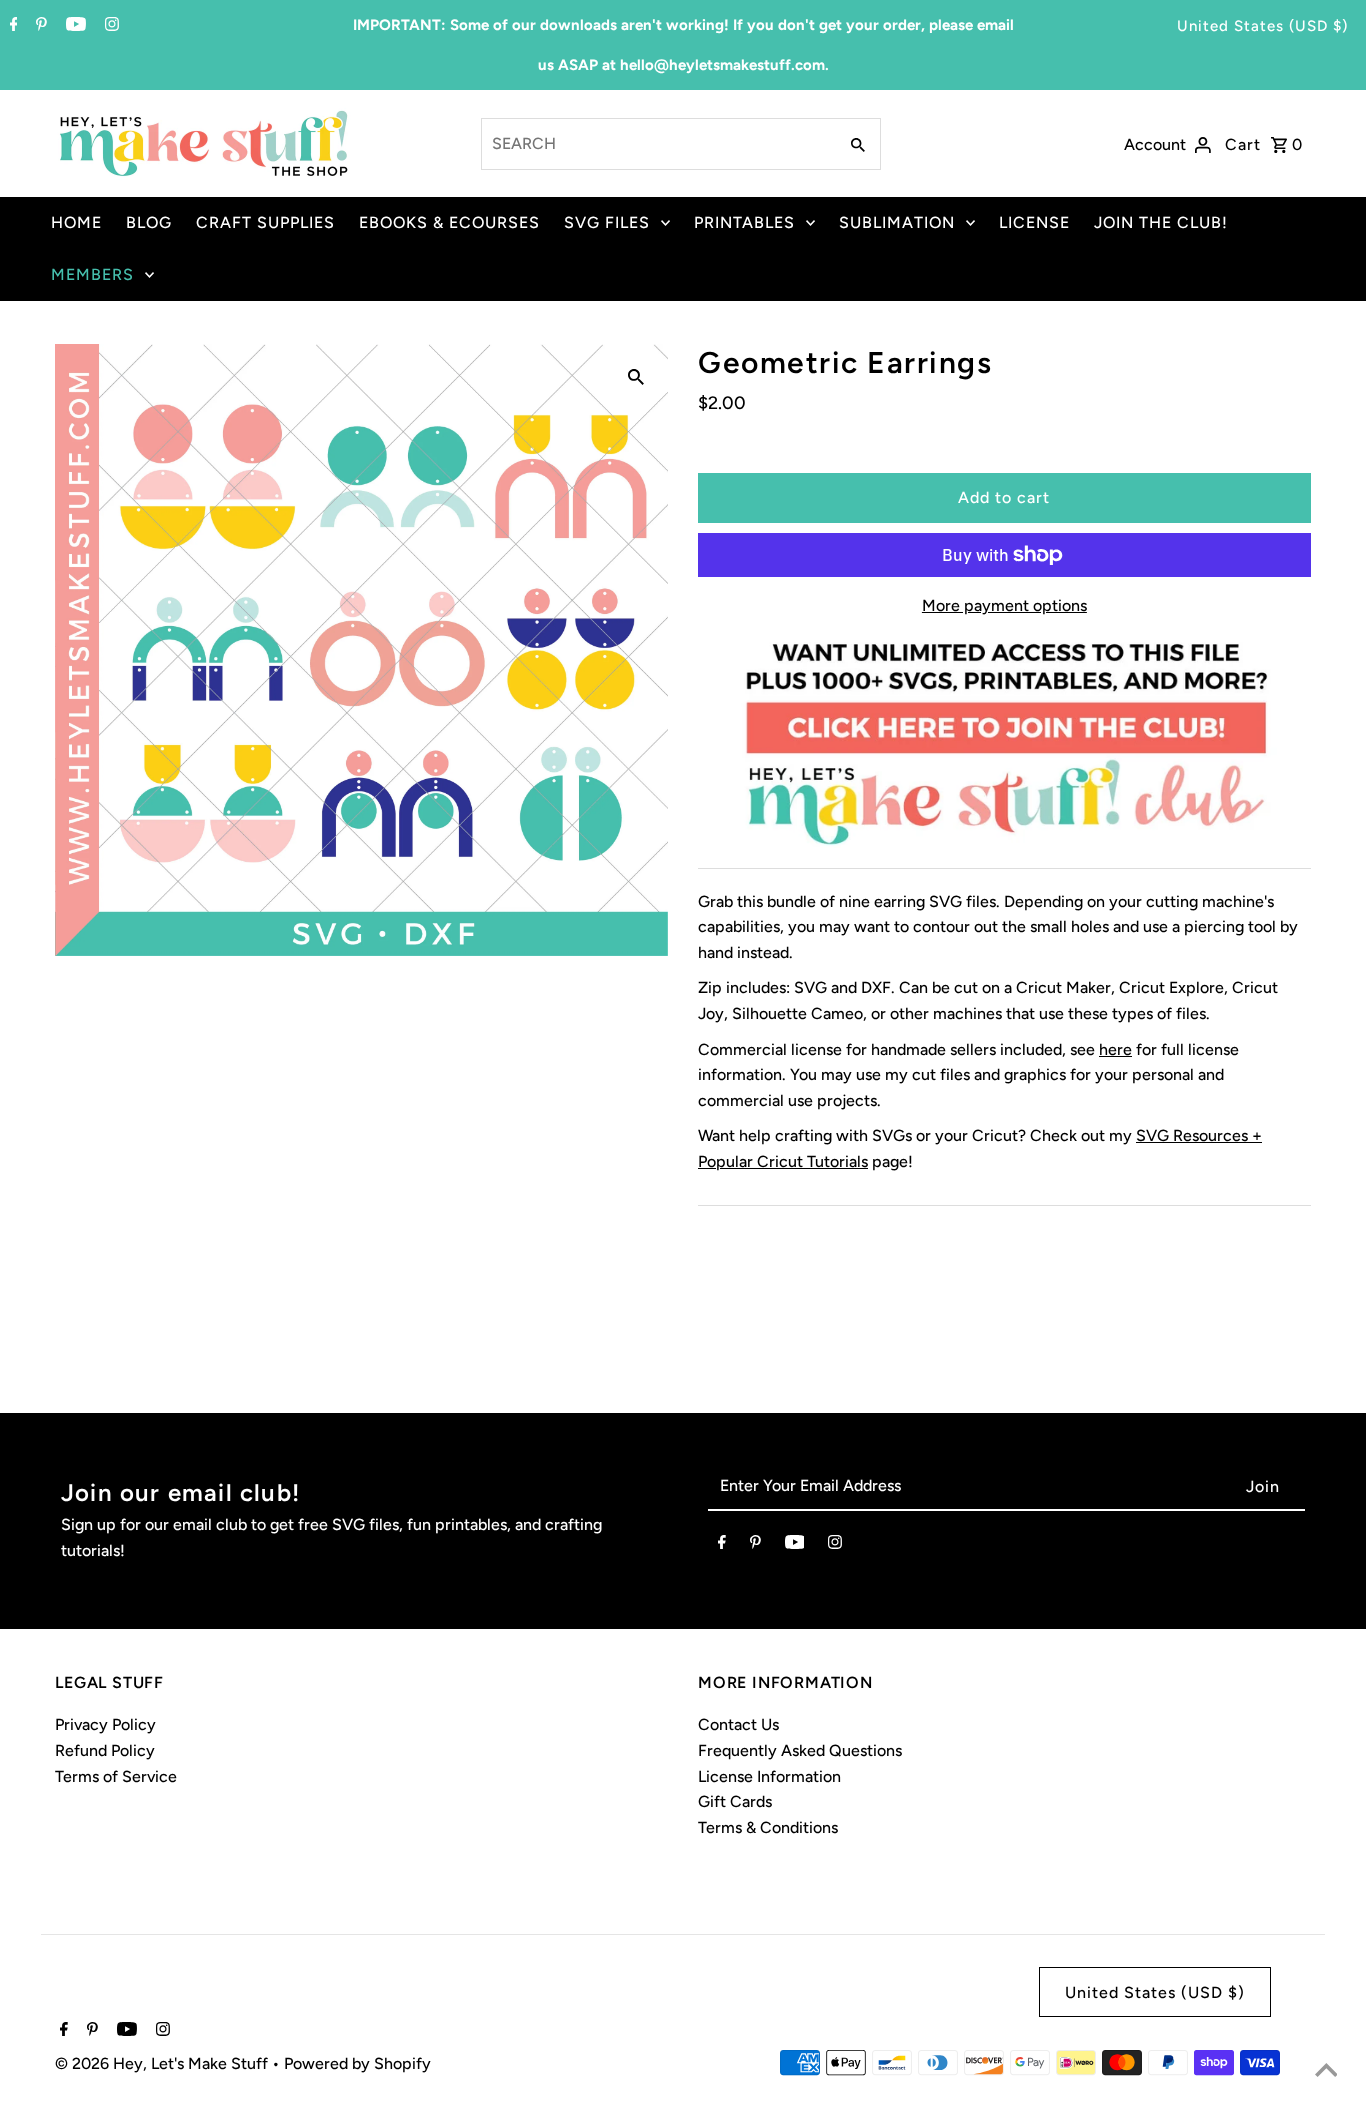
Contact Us (738, 1724)
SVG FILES (607, 222)
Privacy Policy (105, 1724)
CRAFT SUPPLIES (265, 222)
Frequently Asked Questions (800, 1750)
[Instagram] (109, 26)
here (1115, 1049)
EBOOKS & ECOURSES (449, 222)
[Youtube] (73, 26)
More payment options (1004, 605)
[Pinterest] (39, 26)
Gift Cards (735, 1801)
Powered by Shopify (357, 2063)
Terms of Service (116, 1776)
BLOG (149, 222)
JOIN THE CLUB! (1161, 222)
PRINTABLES (744, 222)
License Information (769, 1776)
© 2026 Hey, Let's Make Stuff (163, 2063)
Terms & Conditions (768, 1827)
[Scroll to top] (1326, 2072)
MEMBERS (92, 274)
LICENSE (1034, 222)
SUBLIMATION (897, 222)
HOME (76, 222)
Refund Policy (105, 1750)
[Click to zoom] (636, 376)
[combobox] (657, 144)
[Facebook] (11, 26)
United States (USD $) (1262, 26)
